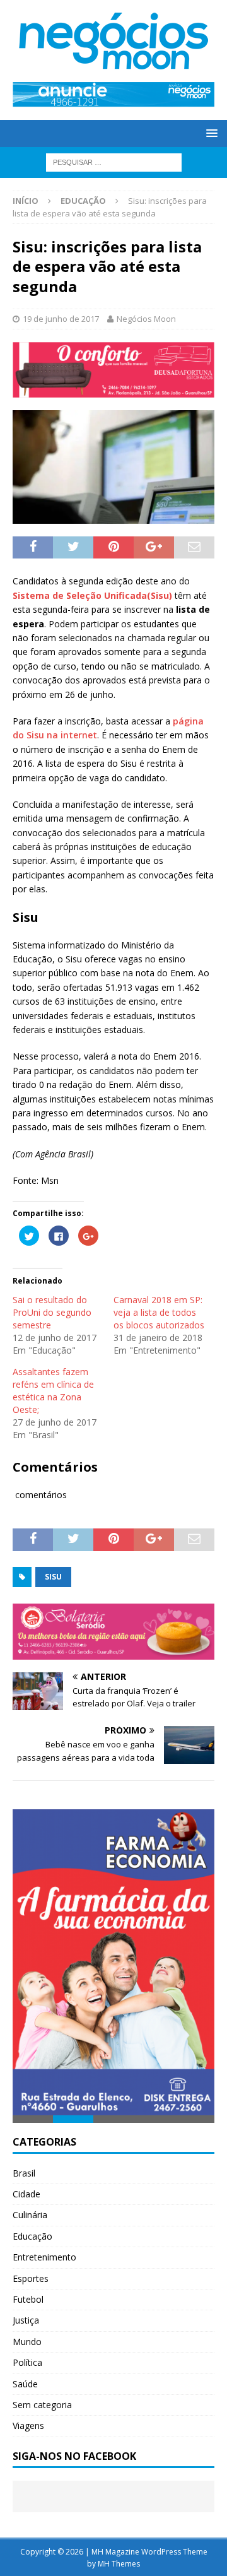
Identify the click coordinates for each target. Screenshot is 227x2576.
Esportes (31, 2278)
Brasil (24, 2173)
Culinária (30, 2215)
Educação (32, 2236)
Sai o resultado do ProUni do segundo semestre (52, 1312)
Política (27, 2362)
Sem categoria (42, 2405)
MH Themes (119, 2564)
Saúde (25, 2384)
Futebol (28, 2299)
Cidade (26, 2194)
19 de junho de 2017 (61, 319)
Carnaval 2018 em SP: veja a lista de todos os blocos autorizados (159, 1312)
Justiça (26, 2320)
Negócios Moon (146, 319)
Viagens (28, 2425)
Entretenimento (44, 2257)
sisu (53, 1577)
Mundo (27, 2342)
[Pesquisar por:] (114, 161)
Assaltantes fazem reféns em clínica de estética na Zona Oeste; (53, 1391)
